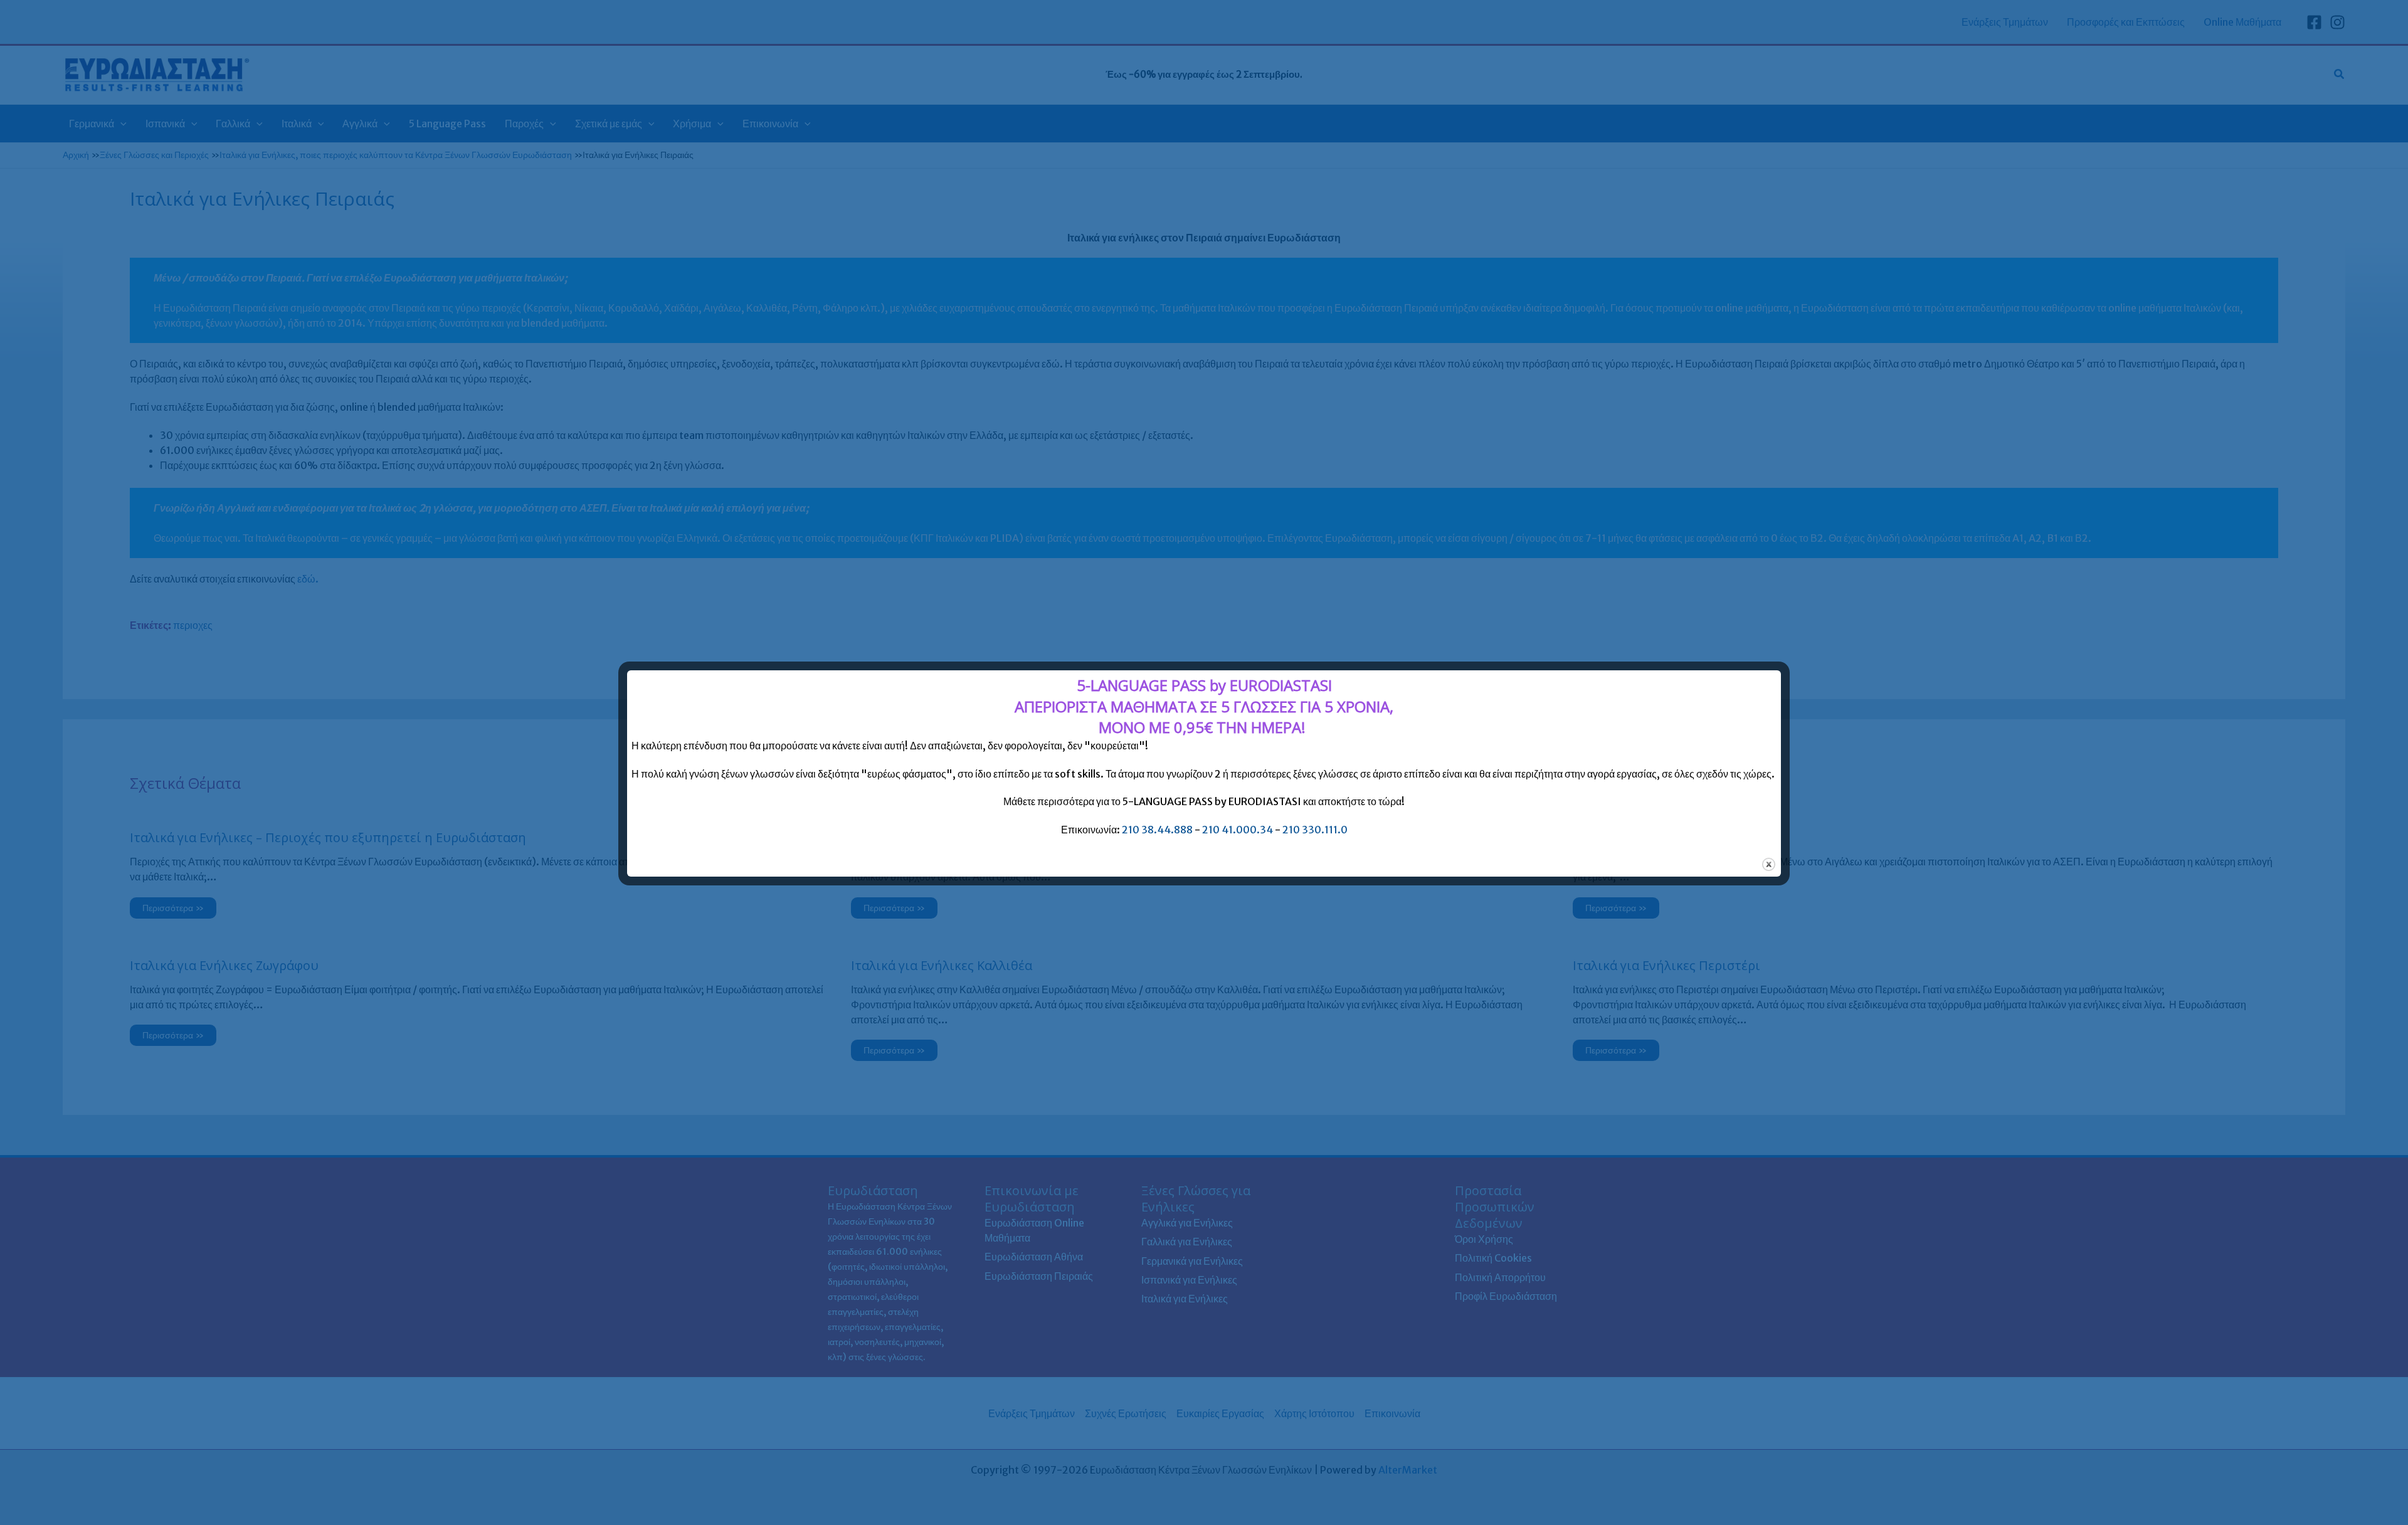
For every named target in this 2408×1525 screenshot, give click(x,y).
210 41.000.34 (1238, 830)
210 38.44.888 (1157, 830)
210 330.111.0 (1315, 830)
